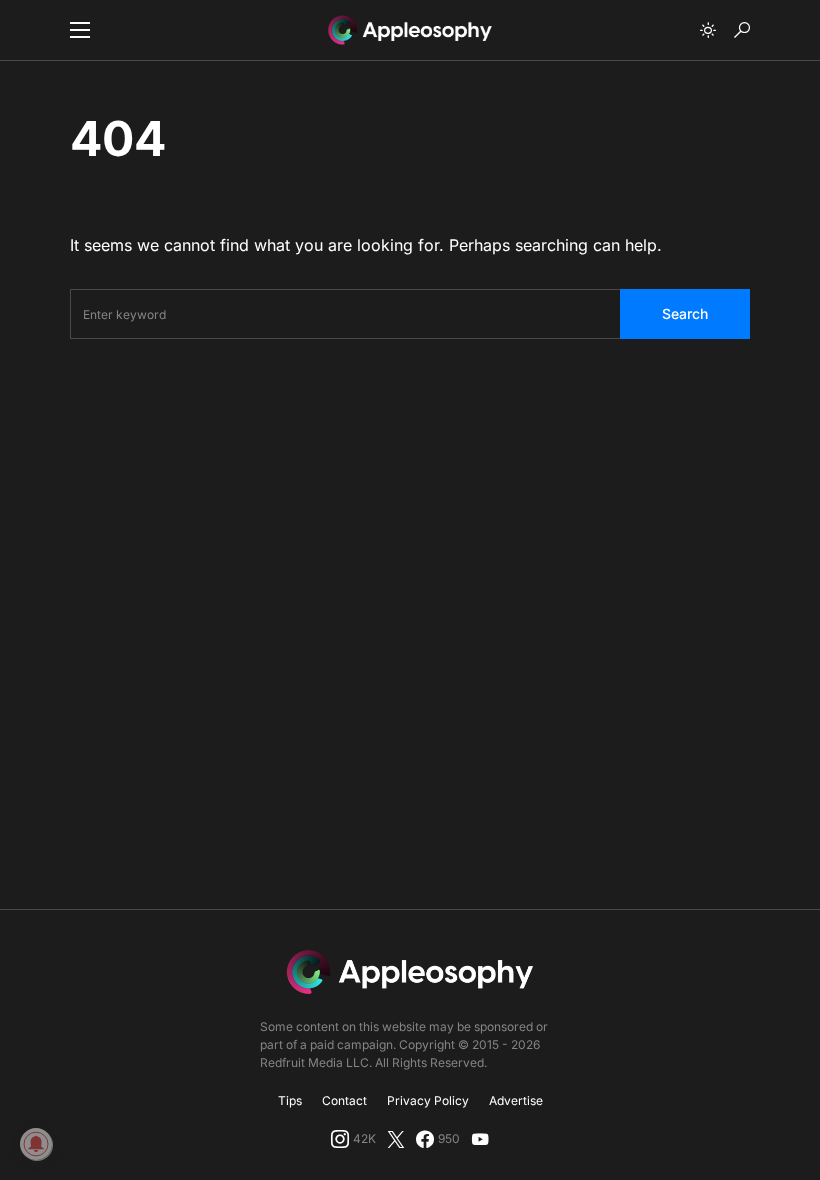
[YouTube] (480, 1139)
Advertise (516, 1100)
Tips (290, 1100)
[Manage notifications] (36, 1144)
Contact (344, 1100)
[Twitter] (396, 1139)
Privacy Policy (428, 1100)
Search (685, 313)
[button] (80, 30)
